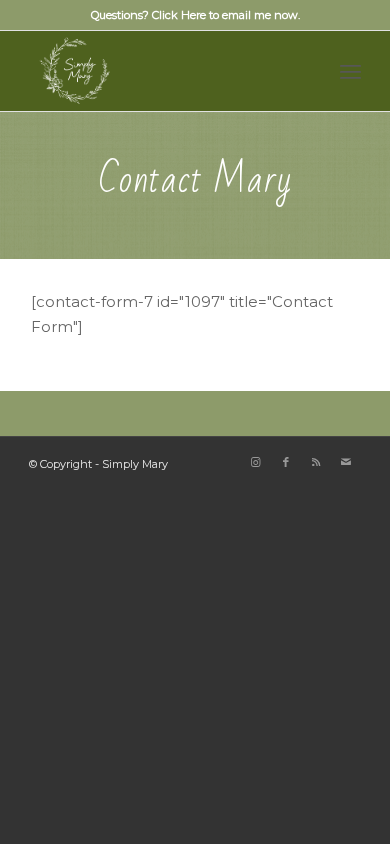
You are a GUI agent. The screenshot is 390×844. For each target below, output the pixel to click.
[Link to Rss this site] (316, 462)
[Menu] (350, 71)
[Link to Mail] (346, 462)
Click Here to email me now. (226, 15)
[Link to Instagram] (256, 462)
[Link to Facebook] (286, 462)
